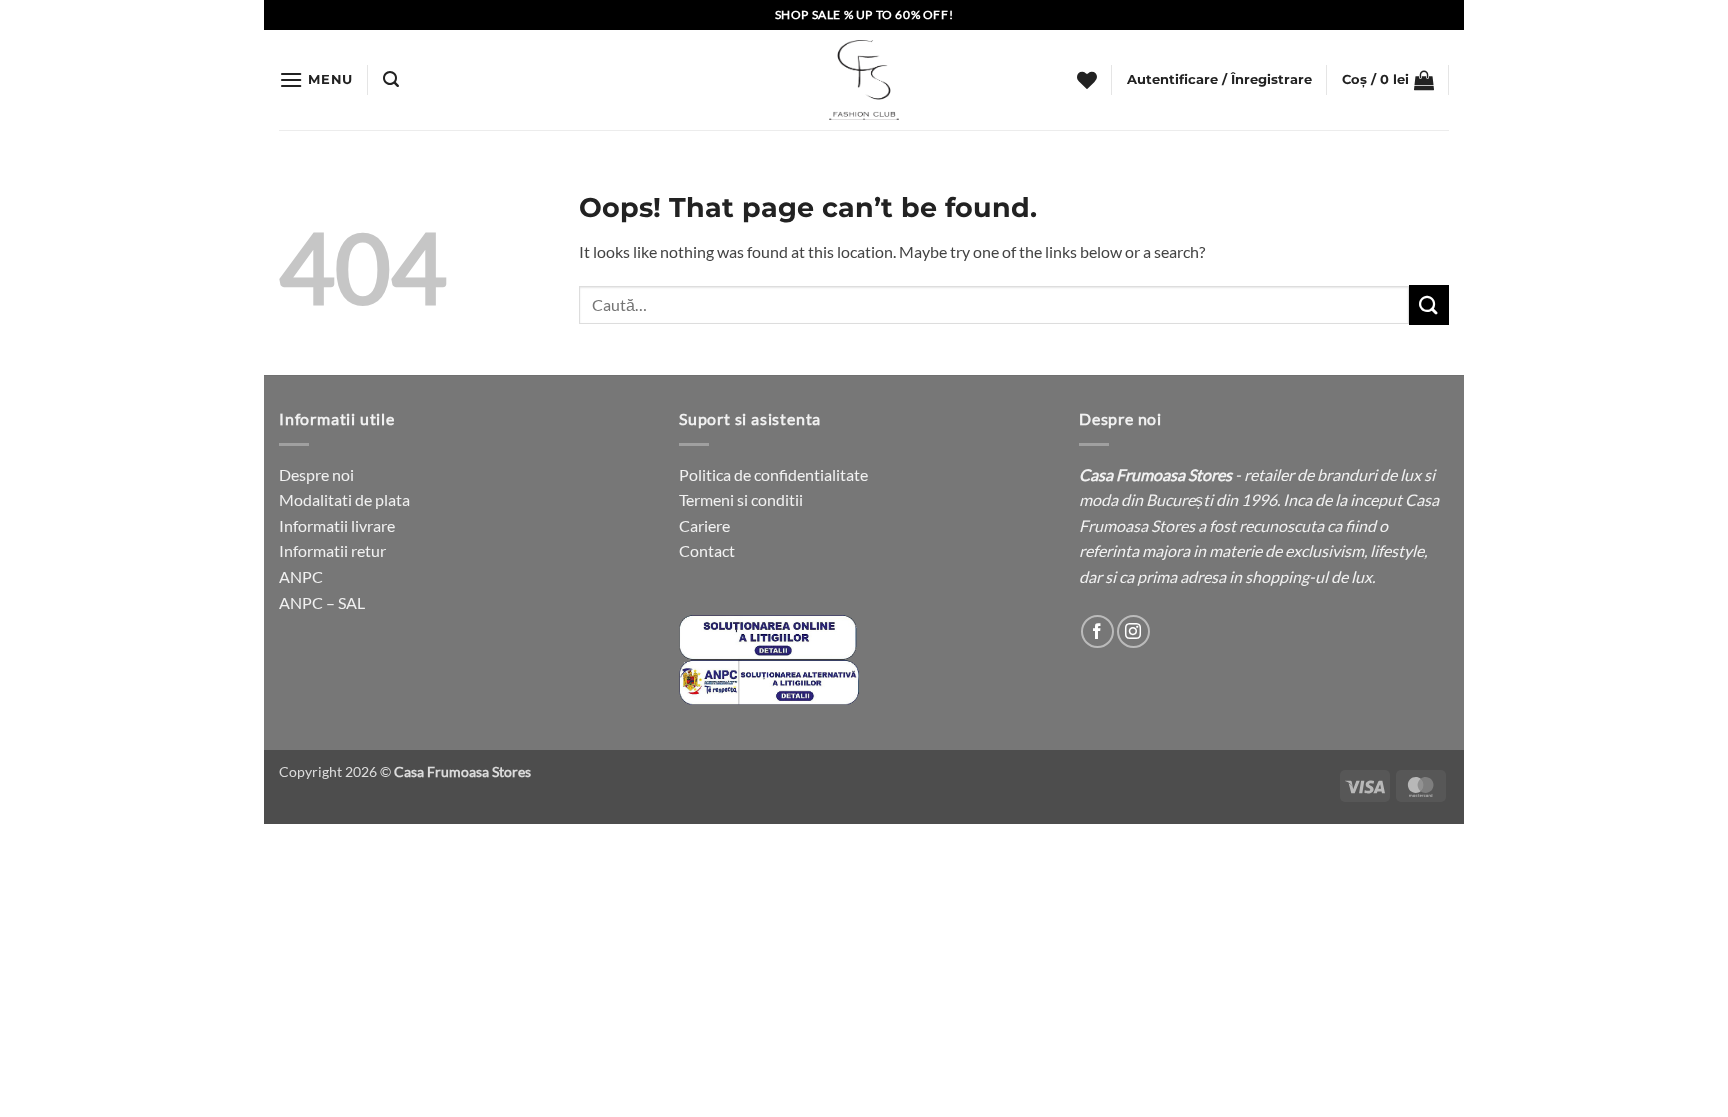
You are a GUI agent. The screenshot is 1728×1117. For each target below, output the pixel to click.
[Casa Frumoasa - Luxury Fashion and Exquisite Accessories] (864, 80)
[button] (316, 79)
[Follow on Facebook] (1097, 631)
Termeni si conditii (741, 499)
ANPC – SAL (322, 602)
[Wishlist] (1087, 80)
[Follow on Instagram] (1133, 631)
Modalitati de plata (344, 499)
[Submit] (1429, 304)
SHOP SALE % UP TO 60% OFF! (864, 14)
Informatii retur (332, 550)
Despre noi (316, 474)
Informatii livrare (337, 525)
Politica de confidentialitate (773, 474)
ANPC (301, 576)
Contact (707, 550)
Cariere (704, 525)
